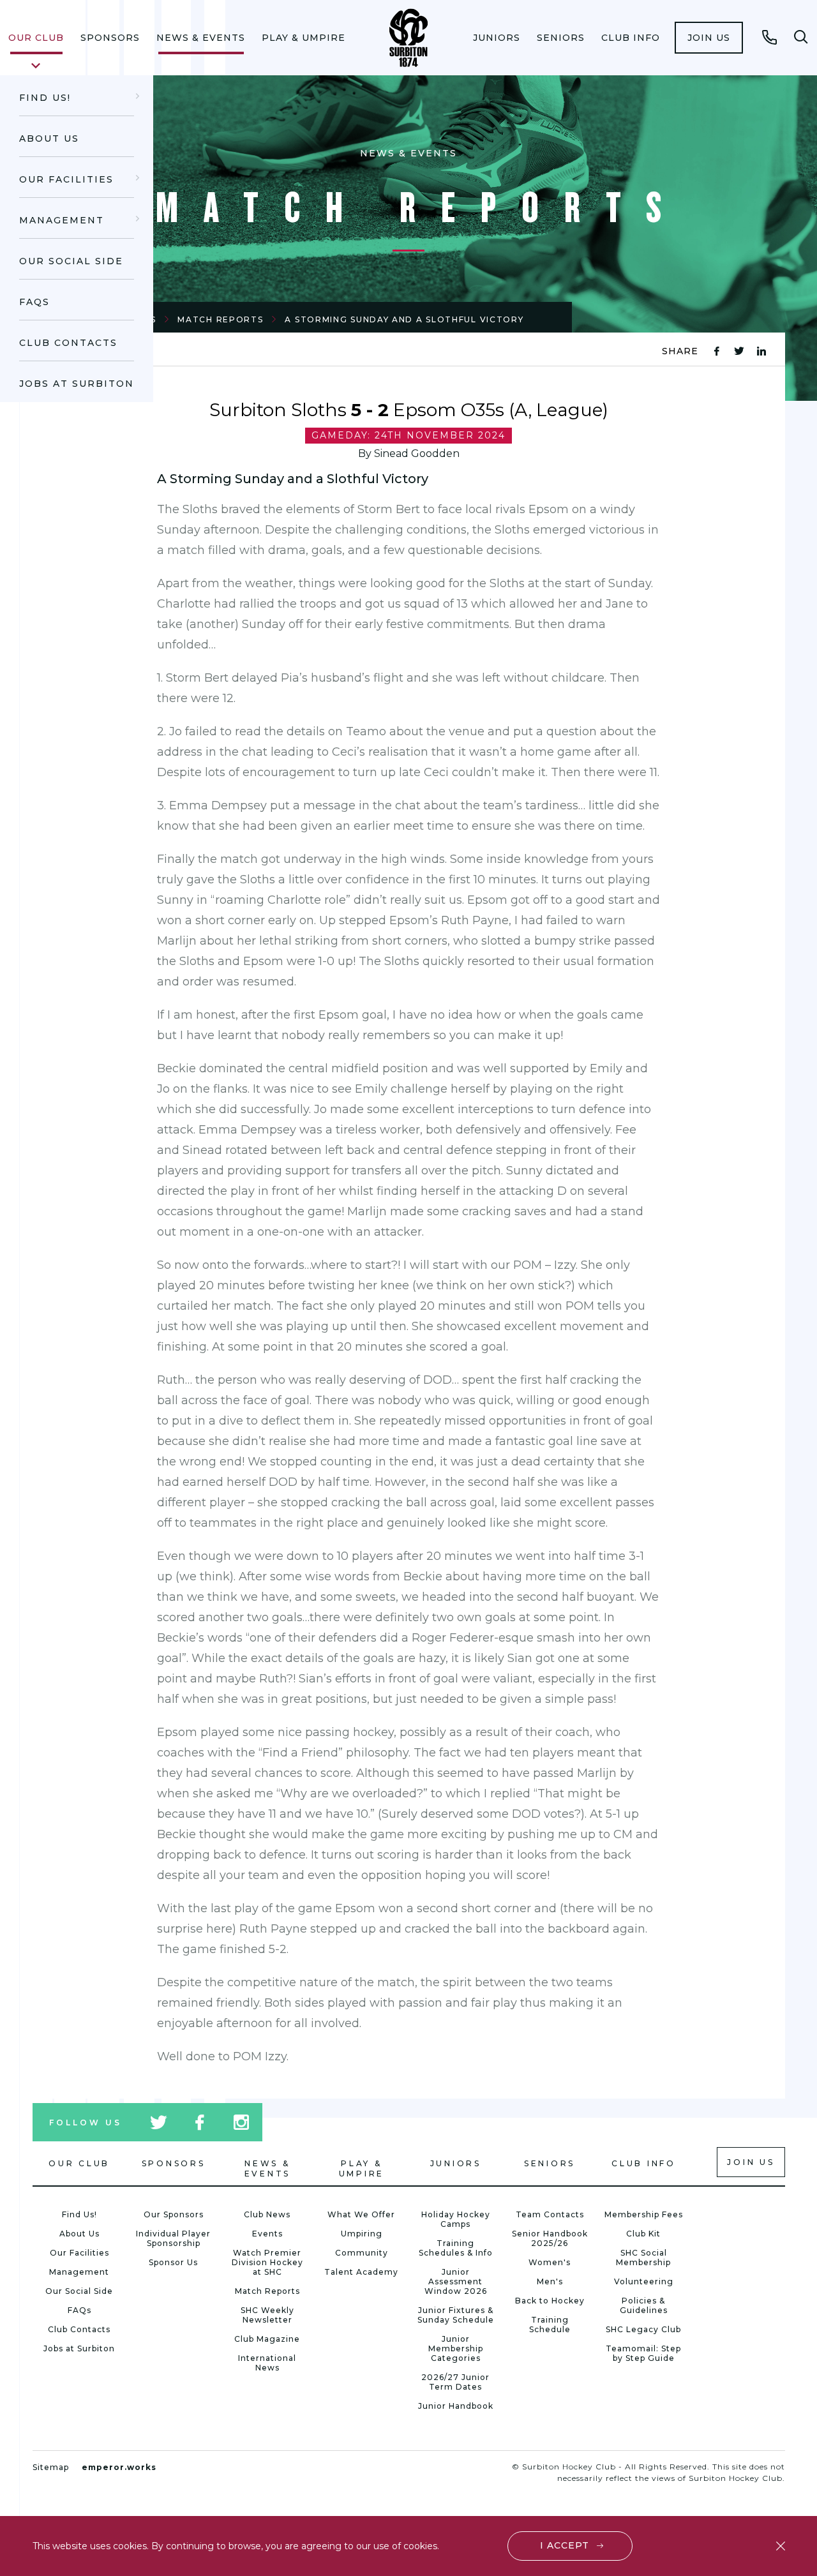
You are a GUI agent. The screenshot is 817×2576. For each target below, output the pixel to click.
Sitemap (51, 2467)
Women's (550, 2262)
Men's (550, 2281)
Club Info (631, 38)
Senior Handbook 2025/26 (550, 2238)
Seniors (561, 38)
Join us (709, 38)
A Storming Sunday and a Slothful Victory (404, 319)
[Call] (770, 37)
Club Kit (643, 2234)
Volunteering (644, 2281)
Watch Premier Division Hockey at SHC (267, 2262)
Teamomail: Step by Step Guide (643, 2353)
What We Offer (361, 2214)
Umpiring (362, 2234)
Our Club (36, 38)
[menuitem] (36, 38)
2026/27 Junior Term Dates (455, 2382)
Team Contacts (550, 2214)
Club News (267, 2214)
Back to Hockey (550, 2301)
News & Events (201, 38)
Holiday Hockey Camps (456, 2219)
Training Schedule (550, 2325)
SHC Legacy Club (643, 2329)
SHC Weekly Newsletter (267, 2315)
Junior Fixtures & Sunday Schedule (456, 2315)
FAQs (34, 302)
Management (62, 220)
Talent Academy (361, 2272)
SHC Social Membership (643, 2258)
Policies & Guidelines (644, 2305)
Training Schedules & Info (456, 2248)
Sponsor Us (173, 2262)
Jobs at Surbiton (77, 384)
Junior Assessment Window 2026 (456, 2281)
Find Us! (45, 98)
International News (267, 2363)
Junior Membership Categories (456, 2348)
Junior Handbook (456, 2406)
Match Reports (220, 319)
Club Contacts (68, 343)
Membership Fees (644, 2214)
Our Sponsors (174, 2214)
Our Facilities (66, 179)
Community (362, 2253)
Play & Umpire (304, 38)
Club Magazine (267, 2339)
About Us (49, 139)
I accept (565, 2545)
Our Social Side (71, 261)
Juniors (497, 38)
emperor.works (119, 2467)
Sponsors (110, 38)
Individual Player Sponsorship (173, 2238)
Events (267, 2234)
